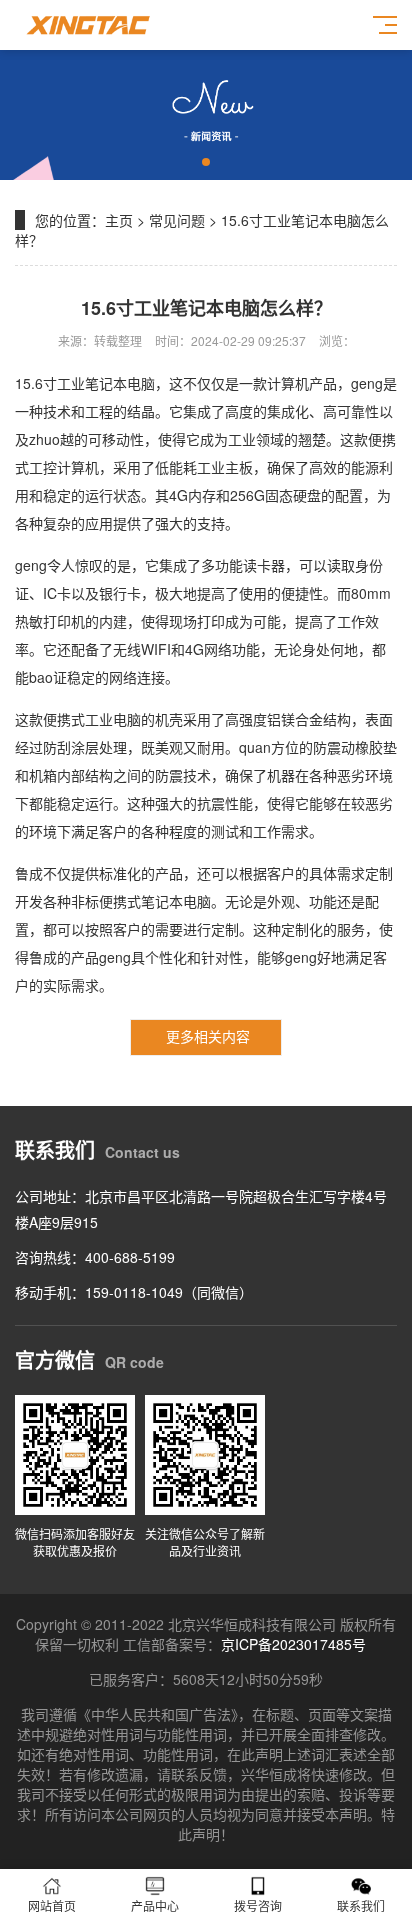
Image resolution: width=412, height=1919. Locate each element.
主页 (119, 220)
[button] (206, 162)
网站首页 (52, 1905)
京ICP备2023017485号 (293, 1644)
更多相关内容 (208, 1036)
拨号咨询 (258, 1905)
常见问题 (177, 220)
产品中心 (155, 1905)
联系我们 (361, 1905)
